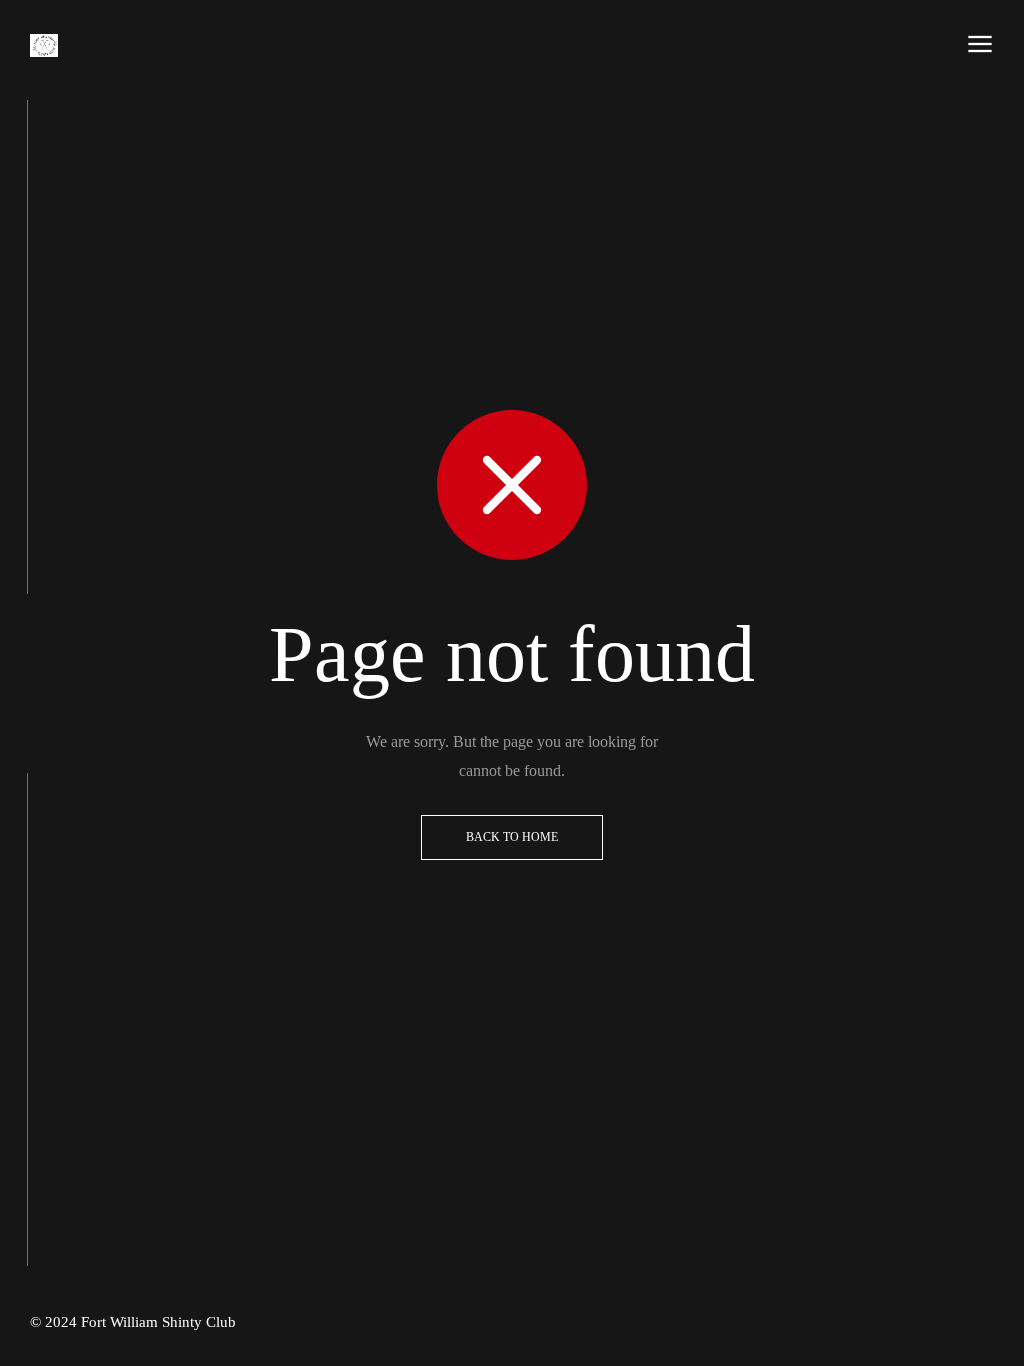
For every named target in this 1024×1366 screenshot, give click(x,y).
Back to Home (512, 837)
